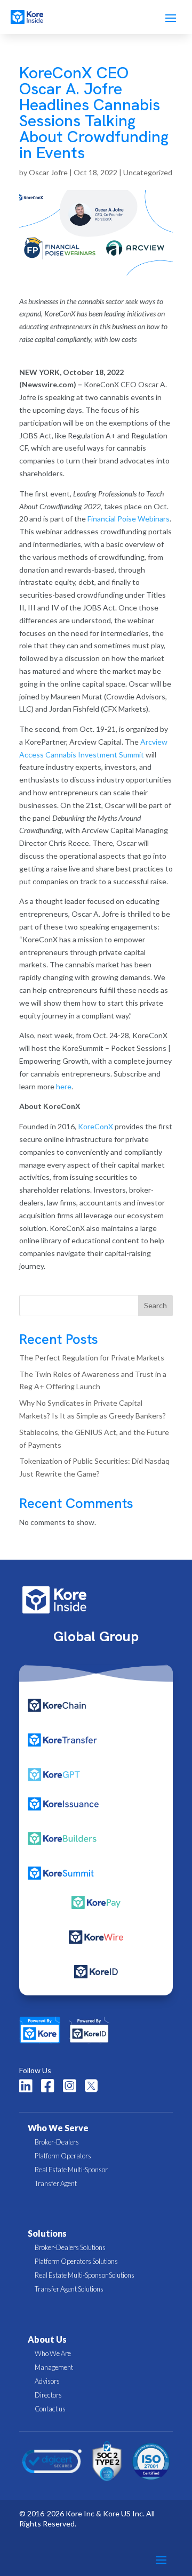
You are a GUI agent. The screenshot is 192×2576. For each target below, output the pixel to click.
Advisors (47, 2381)
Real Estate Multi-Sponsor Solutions (85, 2275)
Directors (48, 2395)
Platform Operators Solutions (76, 2261)
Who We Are (53, 2353)
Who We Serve (58, 2128)
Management (54, 2367)
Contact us (50, 2409)
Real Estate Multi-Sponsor (71, 2170)
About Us (47, 2339)
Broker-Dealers (57, 2142)
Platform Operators (63, 2156)
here (64, 1086)
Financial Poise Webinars (129, 519)
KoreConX (95, 1126)
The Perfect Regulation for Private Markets (92, 1358)
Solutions (47, 2233)
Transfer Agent (56, 2183)
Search (155, 1305)
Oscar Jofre (48, 172)
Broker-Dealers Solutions (70, 2247)
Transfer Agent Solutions (69, 2289)
